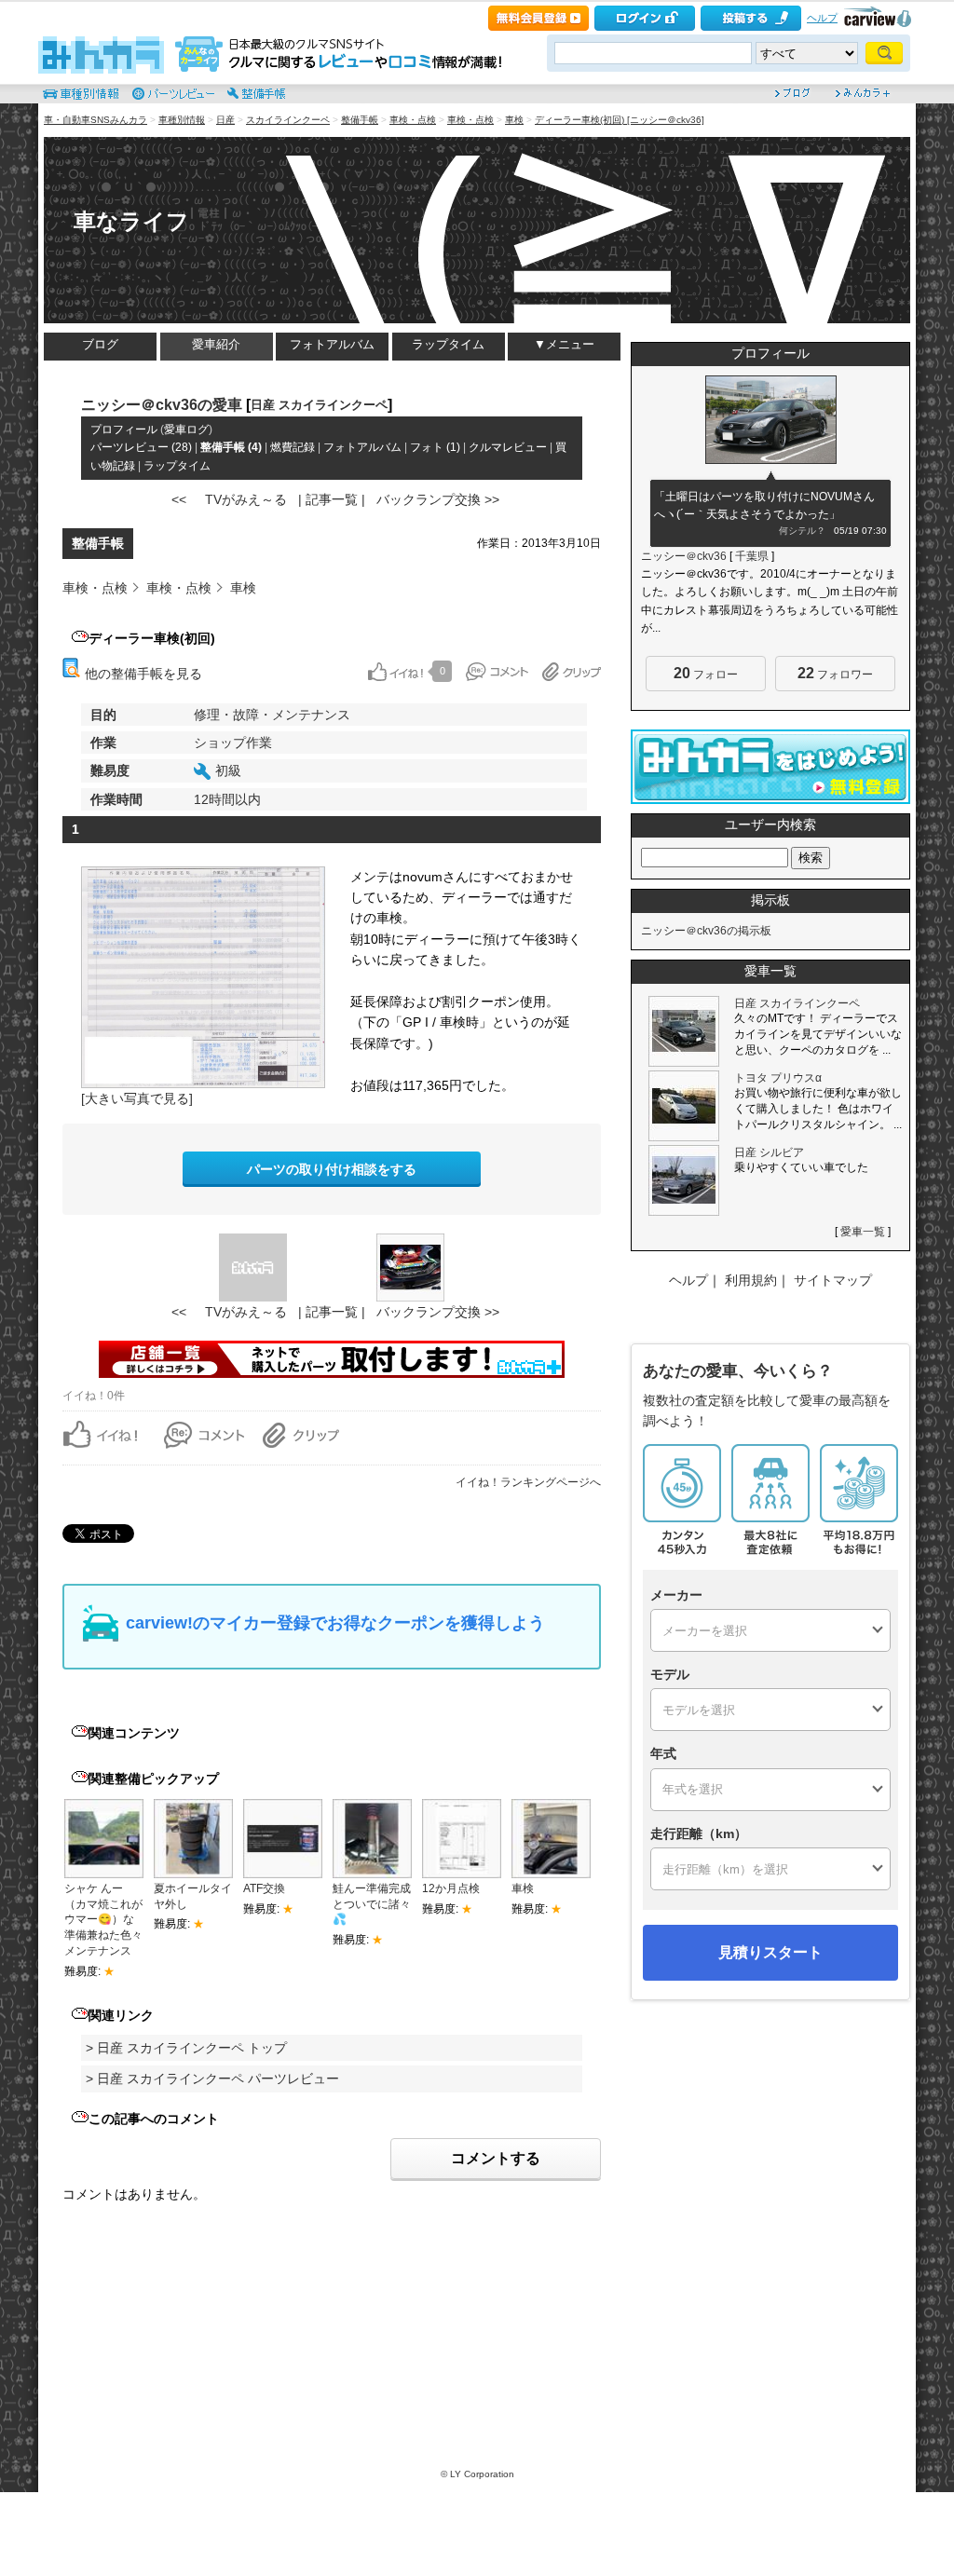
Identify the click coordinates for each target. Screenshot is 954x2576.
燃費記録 (293, 447)
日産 (225, 120)
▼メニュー (564, 344)
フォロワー (835, 673)
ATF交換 (264, 1888)
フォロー (706, 673)
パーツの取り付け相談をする (332, 1169)
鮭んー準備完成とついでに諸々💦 (372, 1904)
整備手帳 (360, 120)
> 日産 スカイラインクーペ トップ (186, 2048)
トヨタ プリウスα (778, 1078)
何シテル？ (802, 531)
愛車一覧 (863, 1232)
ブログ (100, 344)
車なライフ (131, 221)
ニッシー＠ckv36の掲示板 (706, 931)
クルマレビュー (508, 447)
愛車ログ (186, 429)
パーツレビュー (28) (141, 447)
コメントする (496, 2158)
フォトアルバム (332, 344)
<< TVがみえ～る (229, 499)
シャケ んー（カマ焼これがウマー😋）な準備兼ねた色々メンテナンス (103, 1920)
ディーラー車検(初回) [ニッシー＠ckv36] (620, 120)
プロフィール (124, 429)
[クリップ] (572, 672)
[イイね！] (395, 672)
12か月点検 (451, 1888)
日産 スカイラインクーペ (319, 405)
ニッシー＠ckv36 (684, 556)
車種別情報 (182, 120)
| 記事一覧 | (332, 499)
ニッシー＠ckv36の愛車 (162, 404)
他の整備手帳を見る (142, 674)
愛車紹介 (216, 344)
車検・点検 (413, 120)
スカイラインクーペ (288, 120)
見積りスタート (770, 1952)
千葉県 (752, 556)
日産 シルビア (769, 1152)
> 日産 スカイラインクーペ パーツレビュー (212, 2079)
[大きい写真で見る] (137, 1098)
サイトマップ (833, 1280)
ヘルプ (822, 18)
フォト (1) (435, 447)
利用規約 (751, 1280)
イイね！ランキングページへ (528, 1482)
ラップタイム (448, 344)
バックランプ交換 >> (438, 499)
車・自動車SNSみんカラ (95, 120)
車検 (514, 120)
